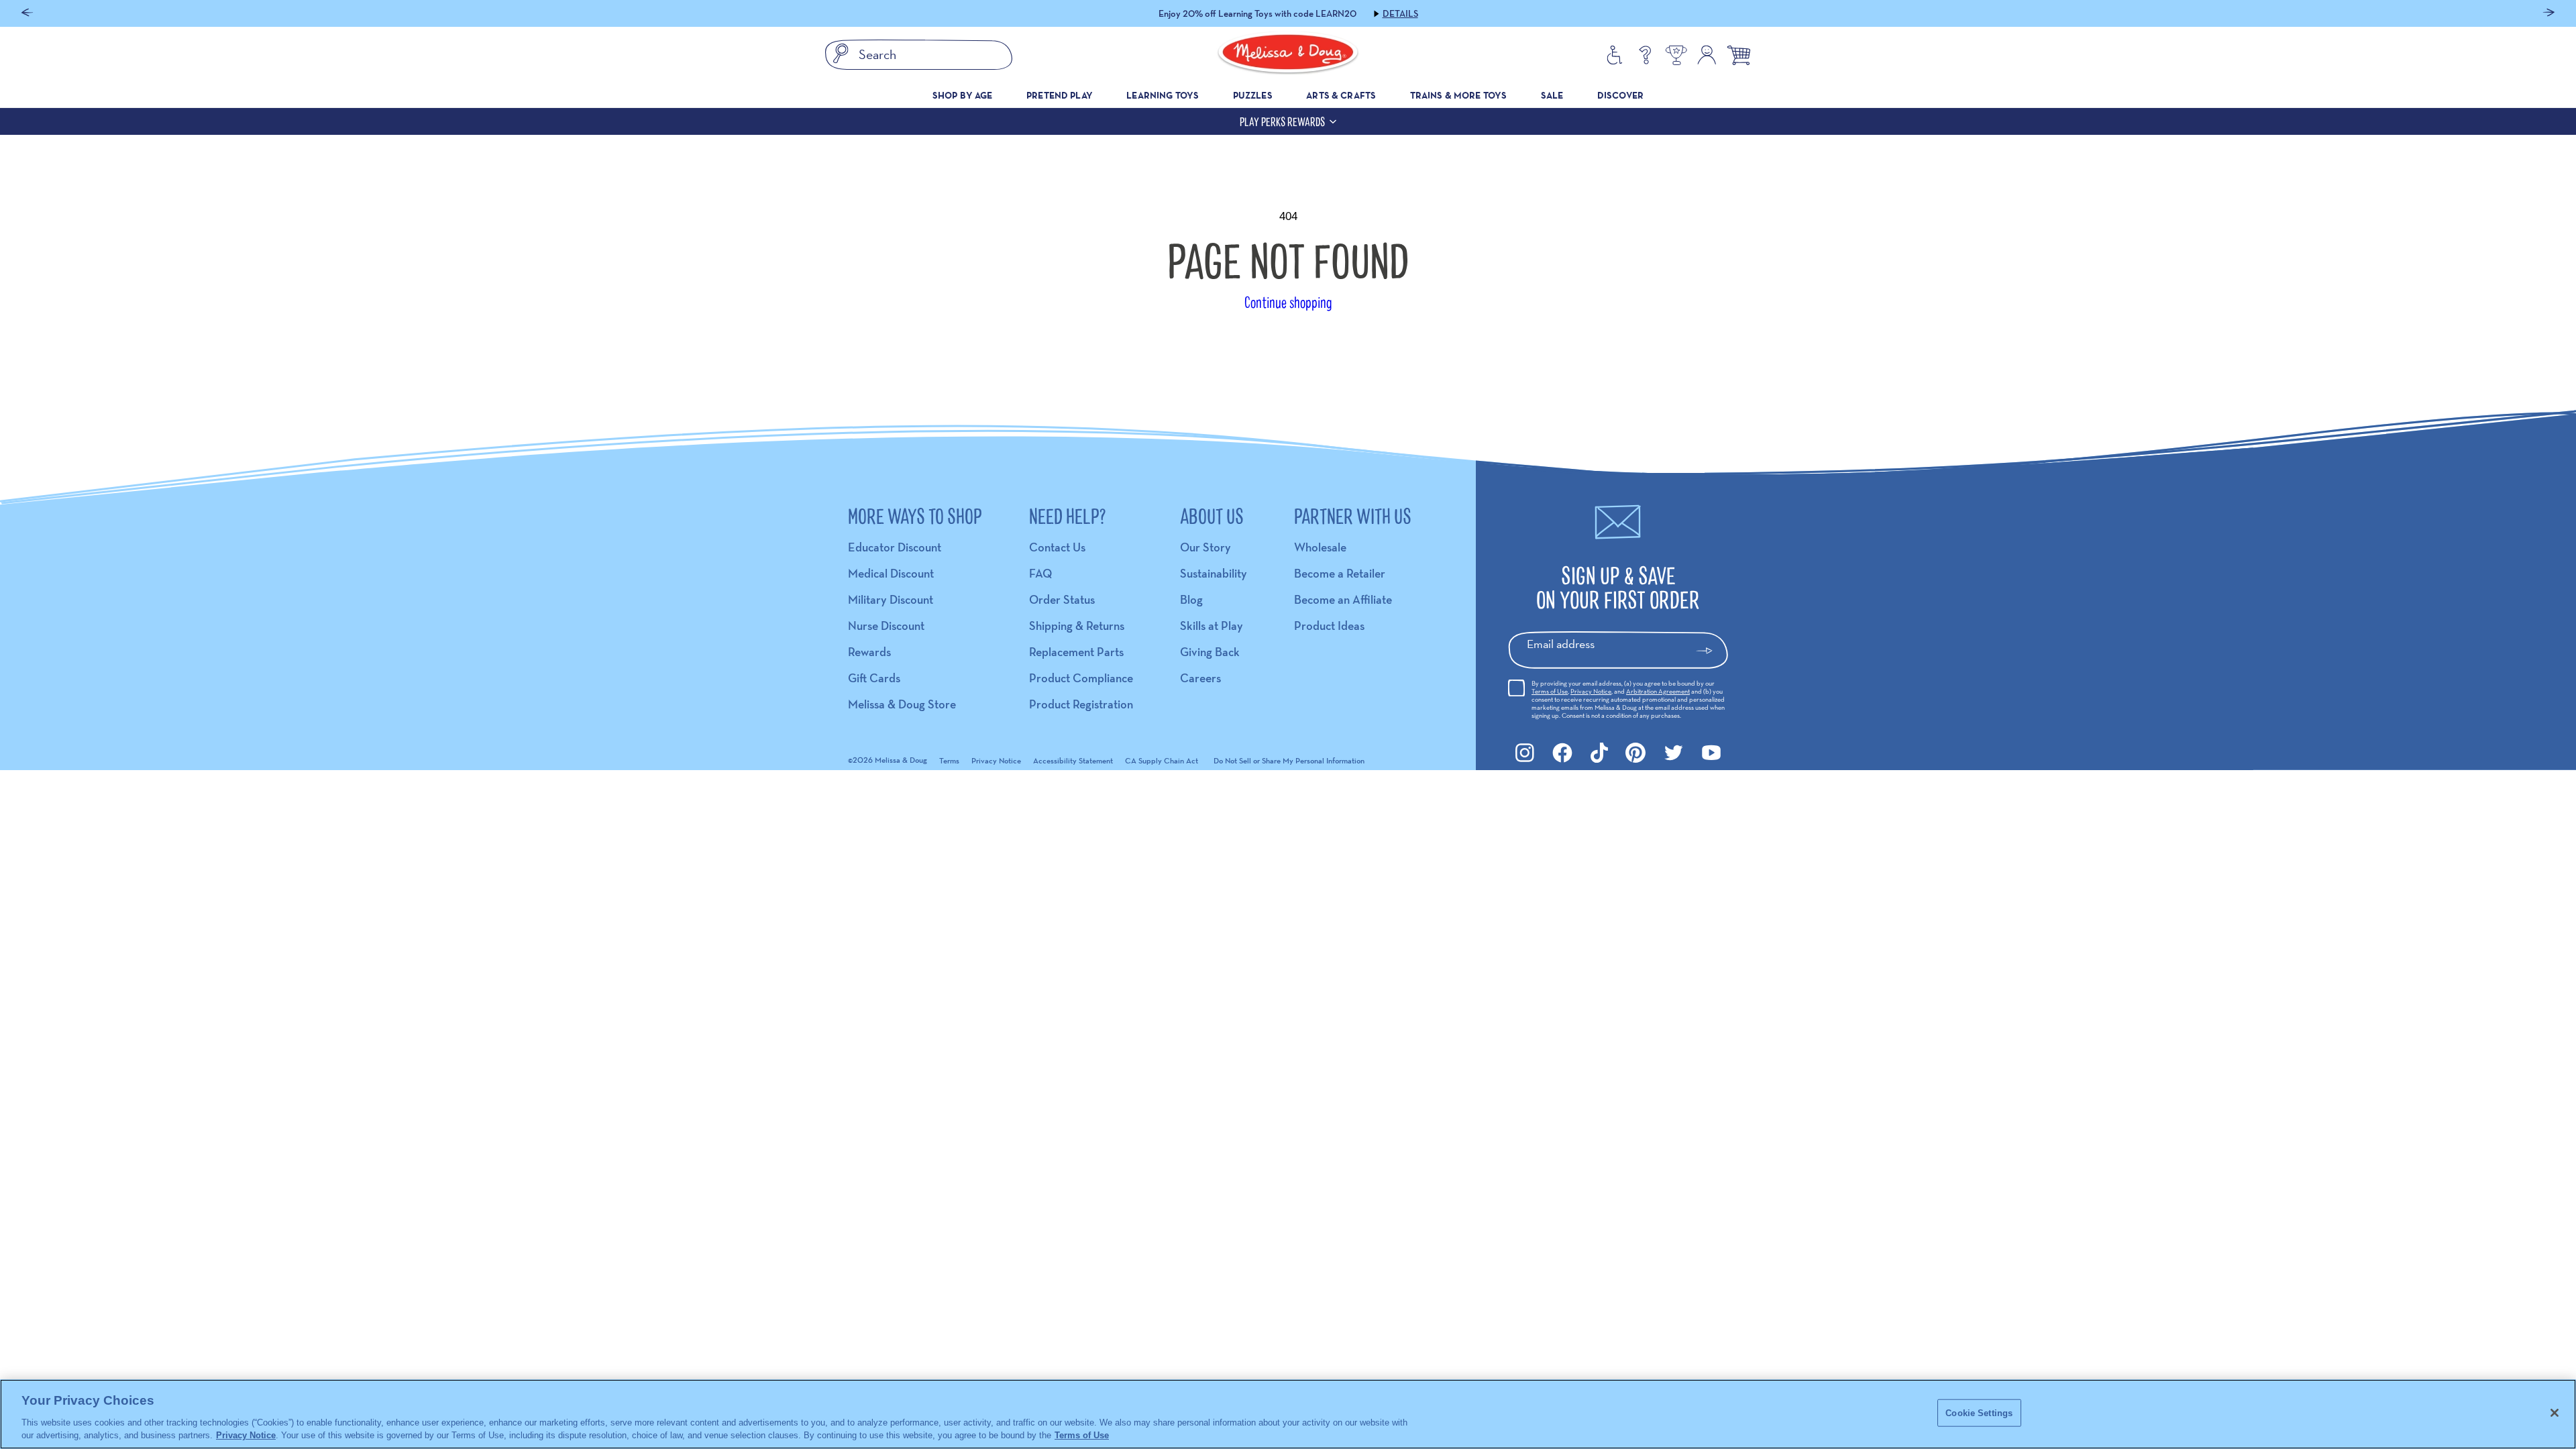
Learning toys (1163, 95)
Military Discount (891, 599)
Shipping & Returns (1077, 626)
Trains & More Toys (1459, 95)
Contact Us (1057, 547)
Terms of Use (1550, 691)
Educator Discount (895, 547)
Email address (1561, 644)
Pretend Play (1060, 95)
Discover (1620, 95)
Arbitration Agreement (1658, 691)
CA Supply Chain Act (1162, 760)
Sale (1552, 95)
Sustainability (1214, 573)
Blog (1191, 599)
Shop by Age (963, 95)
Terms (949, 760)
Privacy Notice (1591, 691)
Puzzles (1253, 95)
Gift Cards (874, 678)
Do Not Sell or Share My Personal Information (1289, 760)
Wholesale (1320, 547)
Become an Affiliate (1343, 599)
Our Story (1205, 547)
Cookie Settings (1979, 1413)
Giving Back (1210, 652)
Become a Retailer (1340, 573)
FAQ (1040, 573)
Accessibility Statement (1073, 760)
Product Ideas (1329, 626)
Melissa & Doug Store (902, 704)
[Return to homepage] (1288, 55)
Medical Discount (891, 573)
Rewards (869, 652)
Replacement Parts (1076, 652)
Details (1368, 13)
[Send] (1710, 651)
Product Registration (1081, 704)
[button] (27, 14)
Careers (1200, 678)
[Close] (2555, 1413)
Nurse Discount (886, 626)
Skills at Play (1212, 626)
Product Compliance (1081, 678)
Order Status (1062, 599)
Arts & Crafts (1341, 95)
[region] (1288, 1414)
